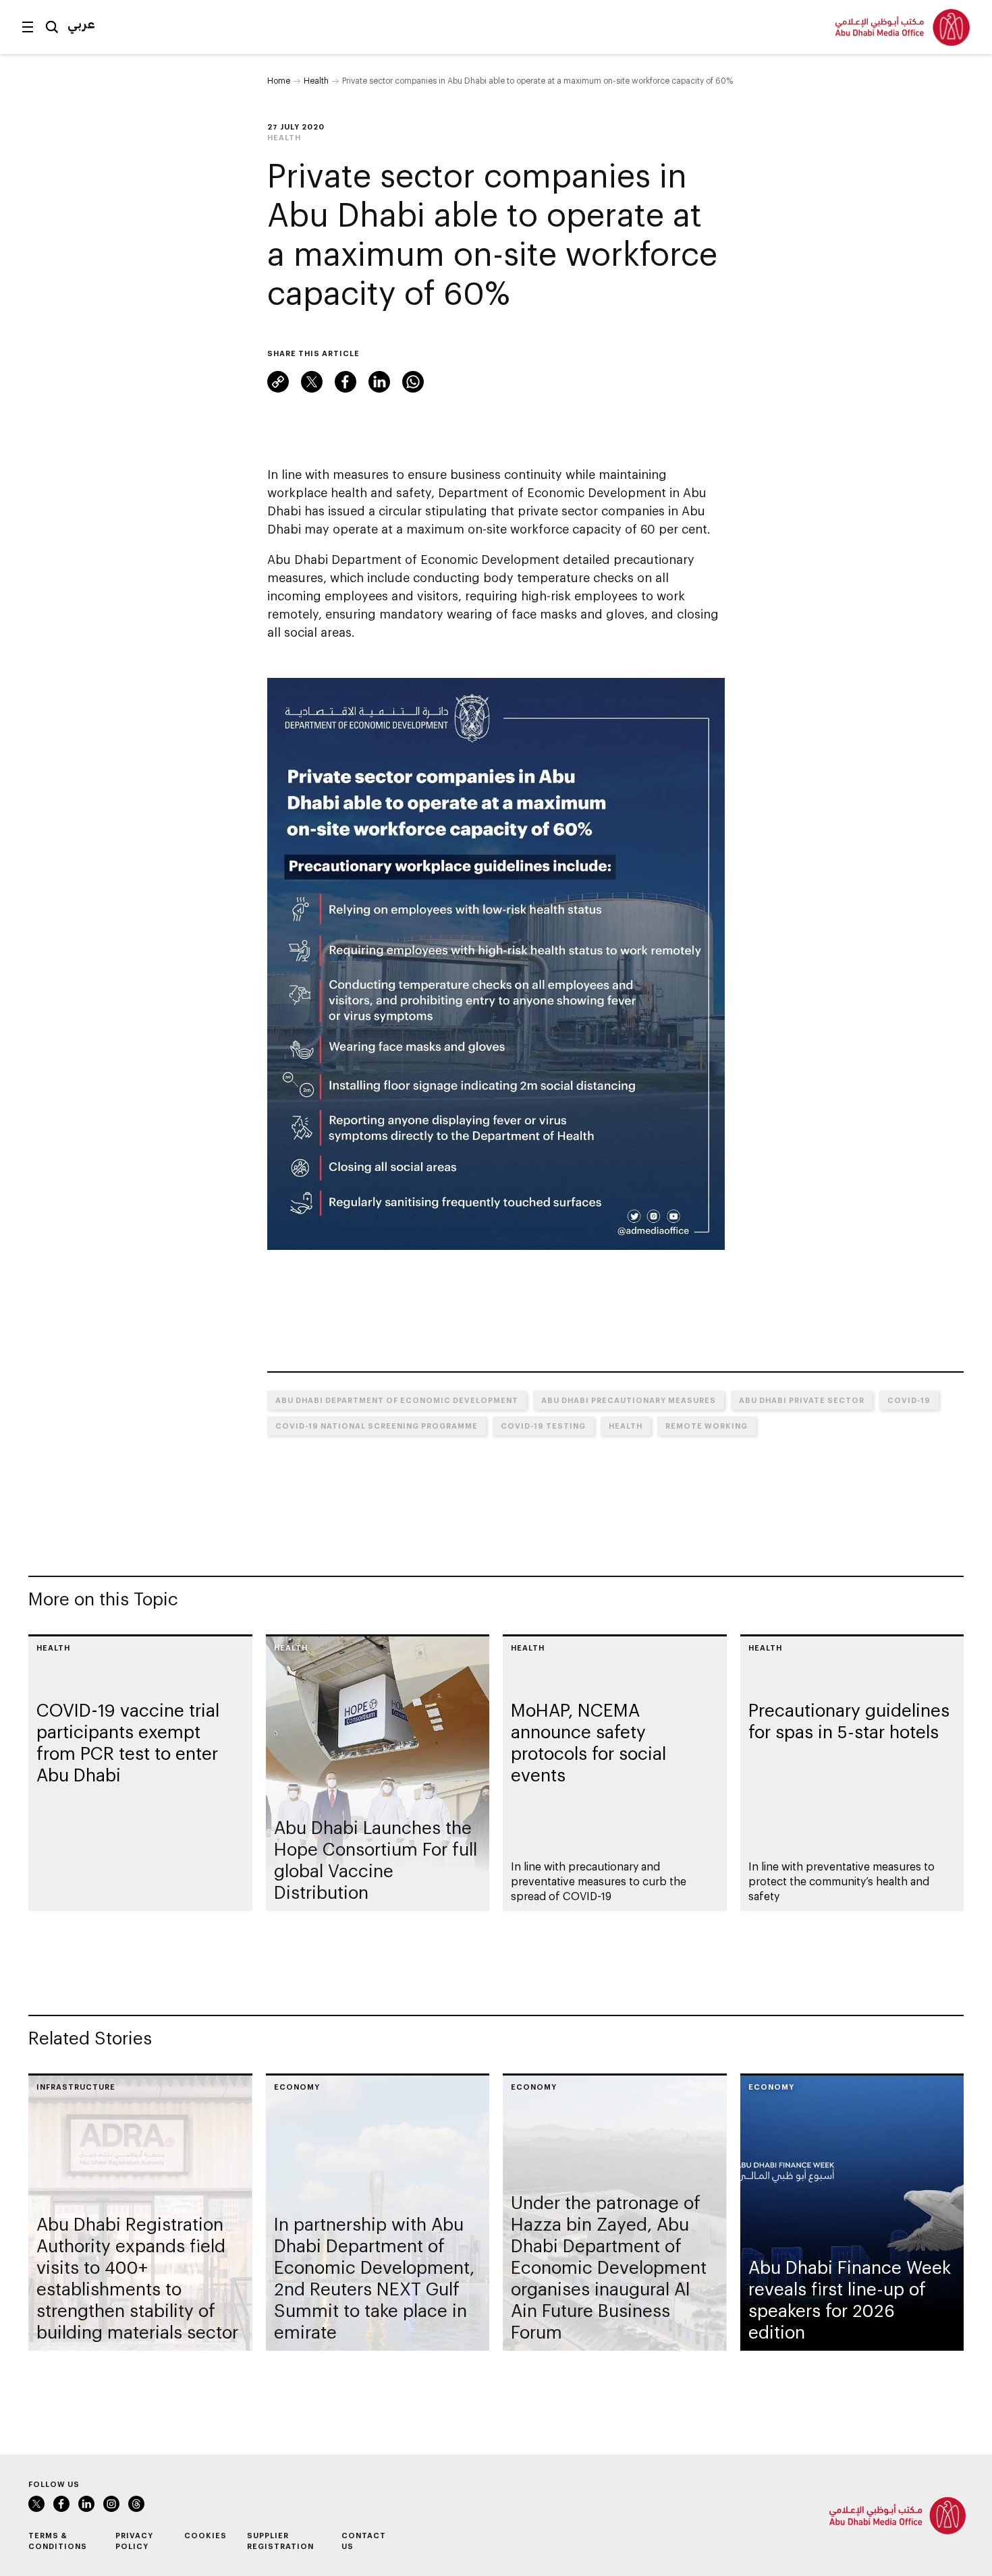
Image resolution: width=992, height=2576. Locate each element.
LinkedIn (379, 382)
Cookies (205, 2535)
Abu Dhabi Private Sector (802, 1400)
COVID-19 (909, 1400)
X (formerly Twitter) (312, 382)
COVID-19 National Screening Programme (377, 1426)
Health (316, 80)
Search (52, 27)
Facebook (346, 382)
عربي (81, 24)
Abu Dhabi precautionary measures (629, 1400)
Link (278, 382)
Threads (136, 2504)
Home (279, 80)
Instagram (111, 2504)
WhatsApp (413, 382)
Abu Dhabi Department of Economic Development (397, 1400)
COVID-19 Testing (543, 1426)
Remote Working (707, 1426)
